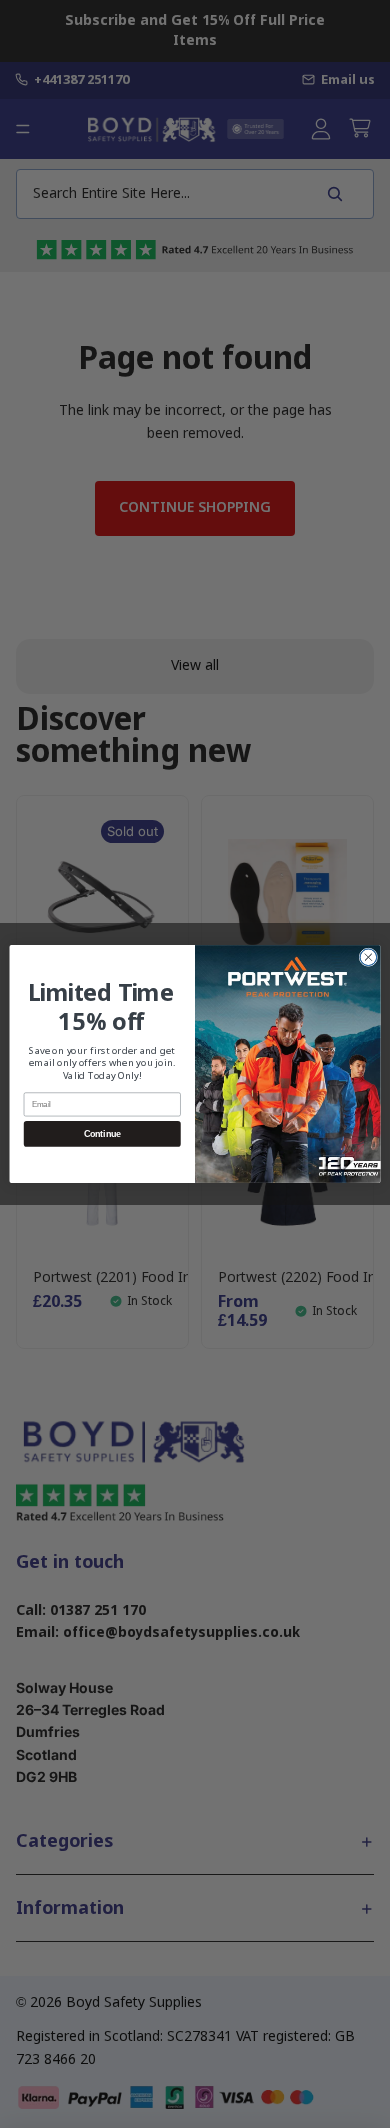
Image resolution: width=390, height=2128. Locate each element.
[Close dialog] (368, 957)
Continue (102, 1134)
